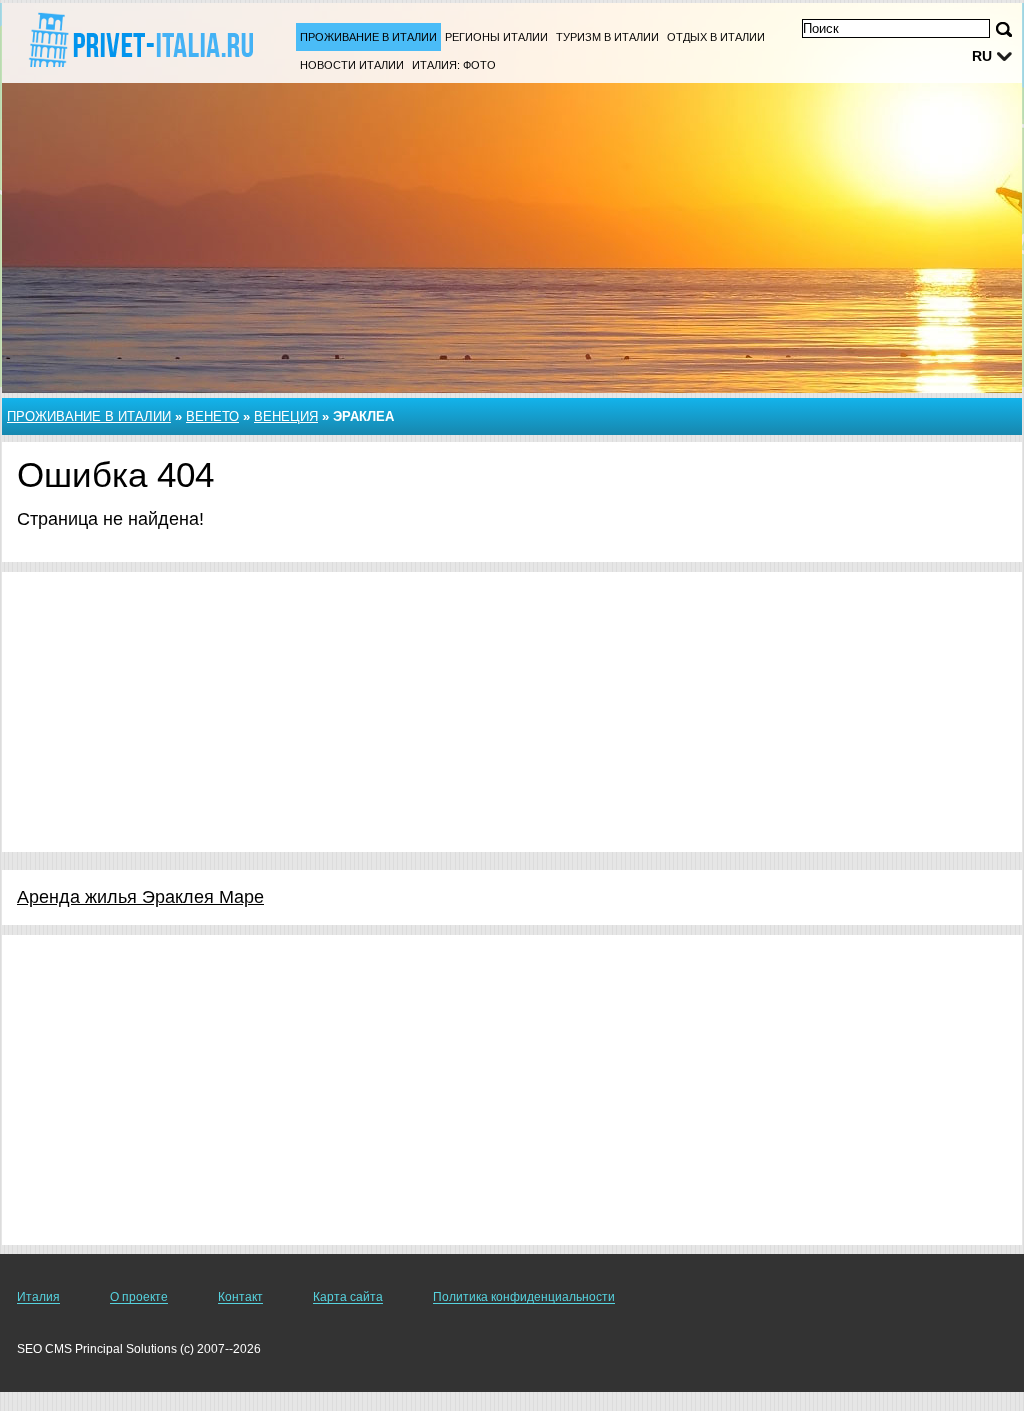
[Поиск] (1004, 29)
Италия (38, 1297)
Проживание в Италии (368, 37)
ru (982, 56)
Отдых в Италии (716, 37)
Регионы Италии (496, 37)
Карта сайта (348, 1297)
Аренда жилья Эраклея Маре (140, 897)
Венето (212, 416)
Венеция (286, 416)
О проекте (139, 1297)
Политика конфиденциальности (524, 1297)
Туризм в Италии (607, 37)
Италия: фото (454, 65)
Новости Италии (352, 65)
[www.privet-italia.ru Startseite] (140, 41)
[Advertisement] (512, 712)
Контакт (240, 1297)
